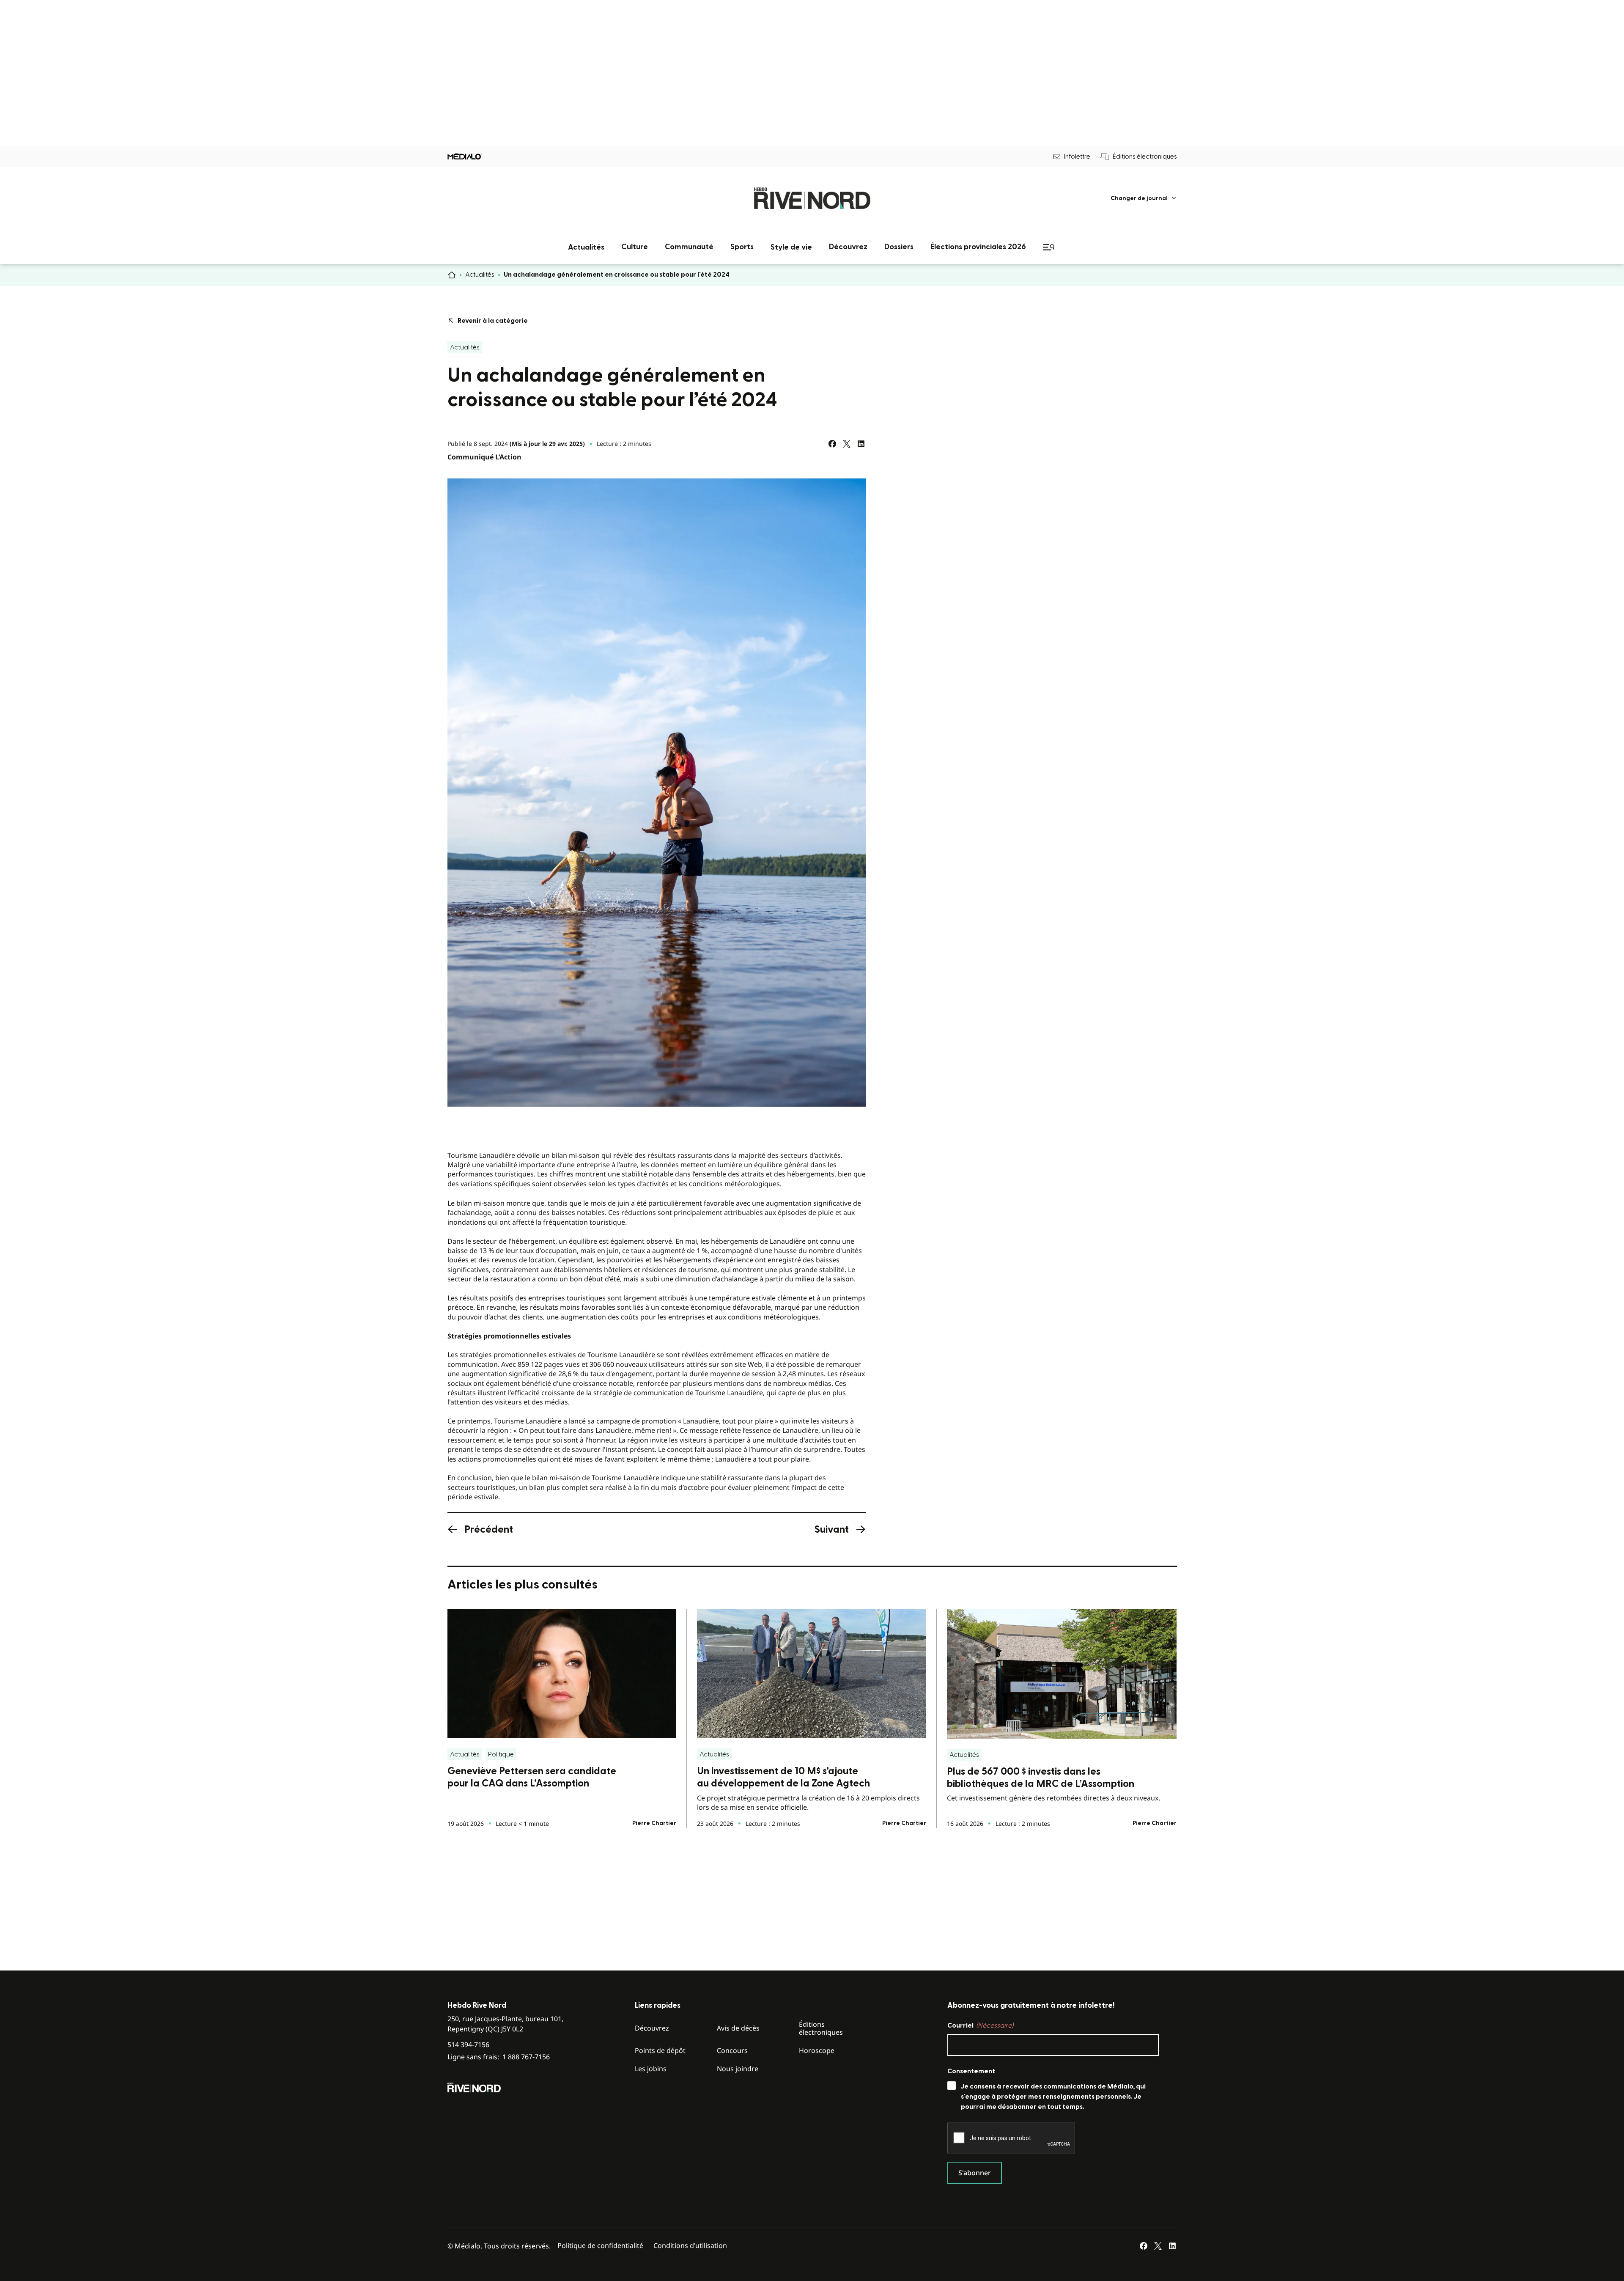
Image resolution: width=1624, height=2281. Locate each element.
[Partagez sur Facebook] (832, 444)
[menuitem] (1144, 198)
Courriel (980, 2025)
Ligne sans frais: (499, 2057)
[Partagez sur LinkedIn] (861, 444)
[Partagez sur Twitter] (847, 444)
